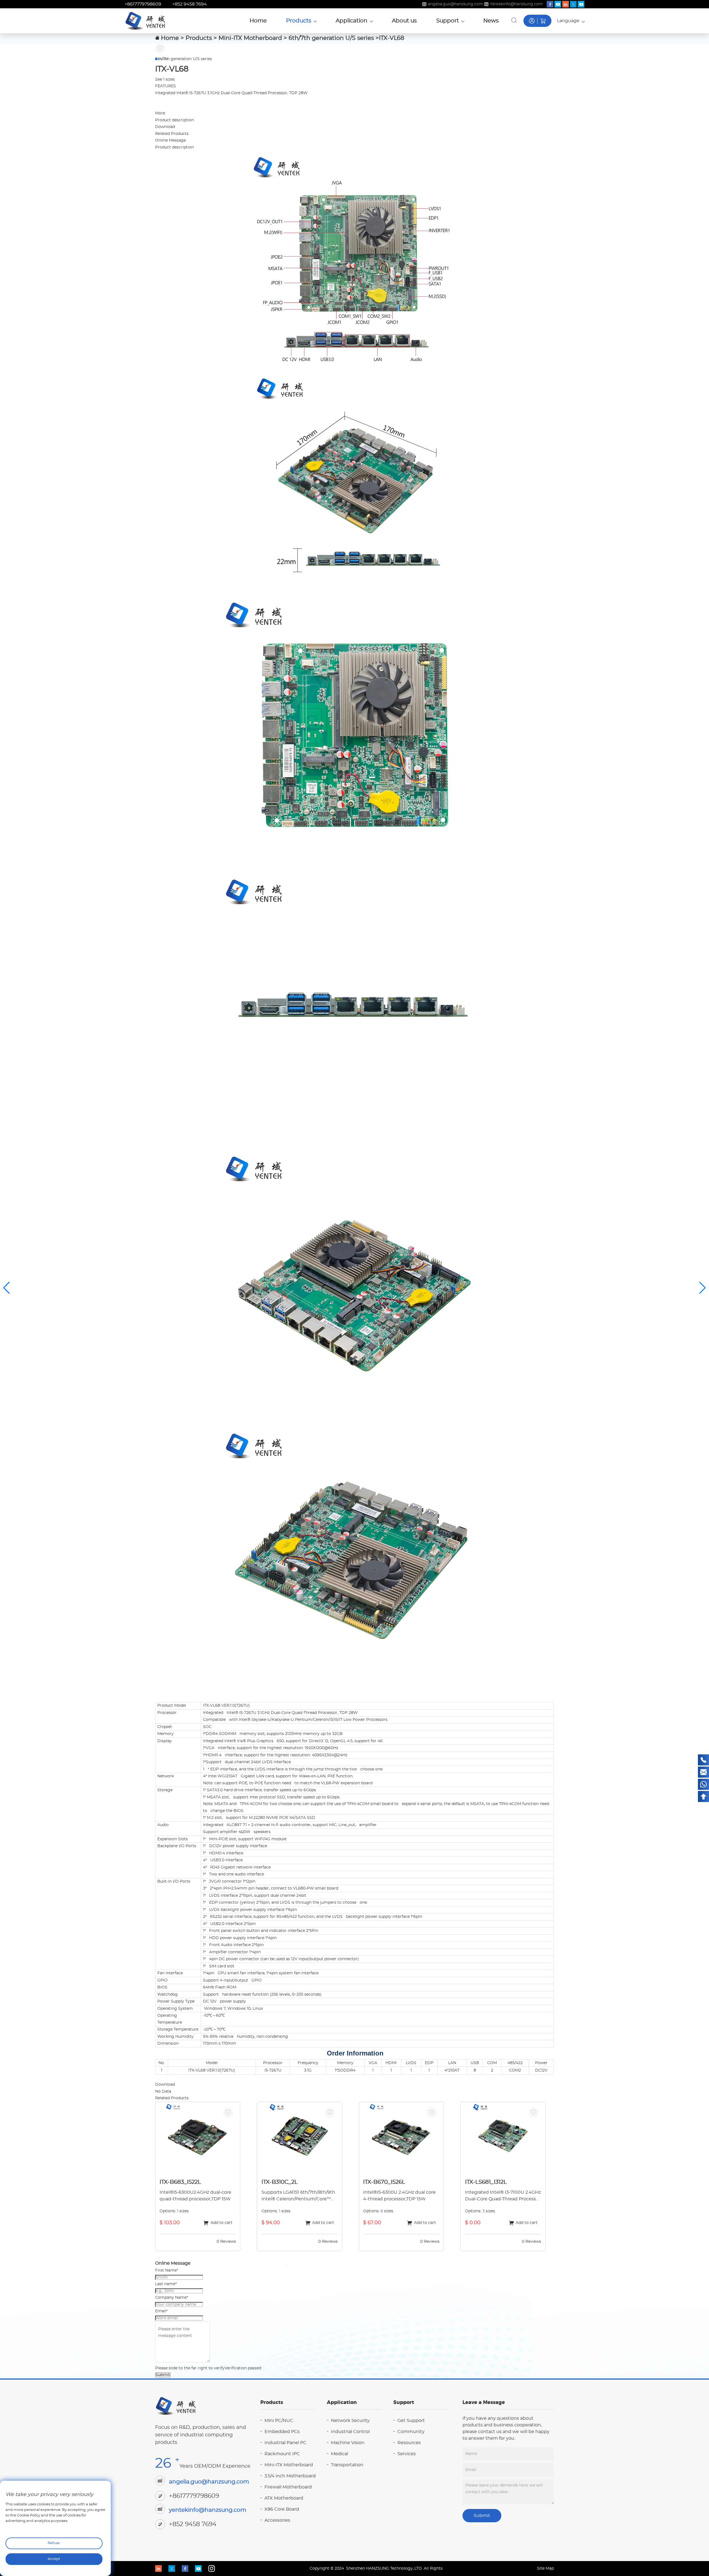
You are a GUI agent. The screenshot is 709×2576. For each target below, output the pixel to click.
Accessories (277, 2520)
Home (170, 38)
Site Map (545, 2569)
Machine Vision (348, 2443)
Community (411, 2432)
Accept (54, 2559)
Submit (163, 2375)
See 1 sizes (165, 80)
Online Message (170, 140)
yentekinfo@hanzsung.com (208, 2510)
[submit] (514, 20)
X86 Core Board (282, 2509)
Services (407, 2454)
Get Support (411, 2421)
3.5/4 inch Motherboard (290, 2476)
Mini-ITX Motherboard (250, 38)
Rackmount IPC (282, 2454)
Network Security (350, 2421)
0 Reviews (226, 2242)
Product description (174, 120)
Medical (340, 2454)
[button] (156, 59)
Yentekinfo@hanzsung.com (516, 4)
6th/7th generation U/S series (331, 38)
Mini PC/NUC (279, 2421)
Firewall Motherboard (288, 2487)
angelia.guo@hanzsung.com (455, 4)
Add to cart (221, 2223)
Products (199, 38)
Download (165, 127)
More (160, 113)
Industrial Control (350, 2432)
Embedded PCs (282, 2432)
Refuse (54, 2543)
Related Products (172, 134)
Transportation (347, 2465)
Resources (409, 2443)
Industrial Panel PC (286, 2443)
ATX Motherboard (284, 2498)
